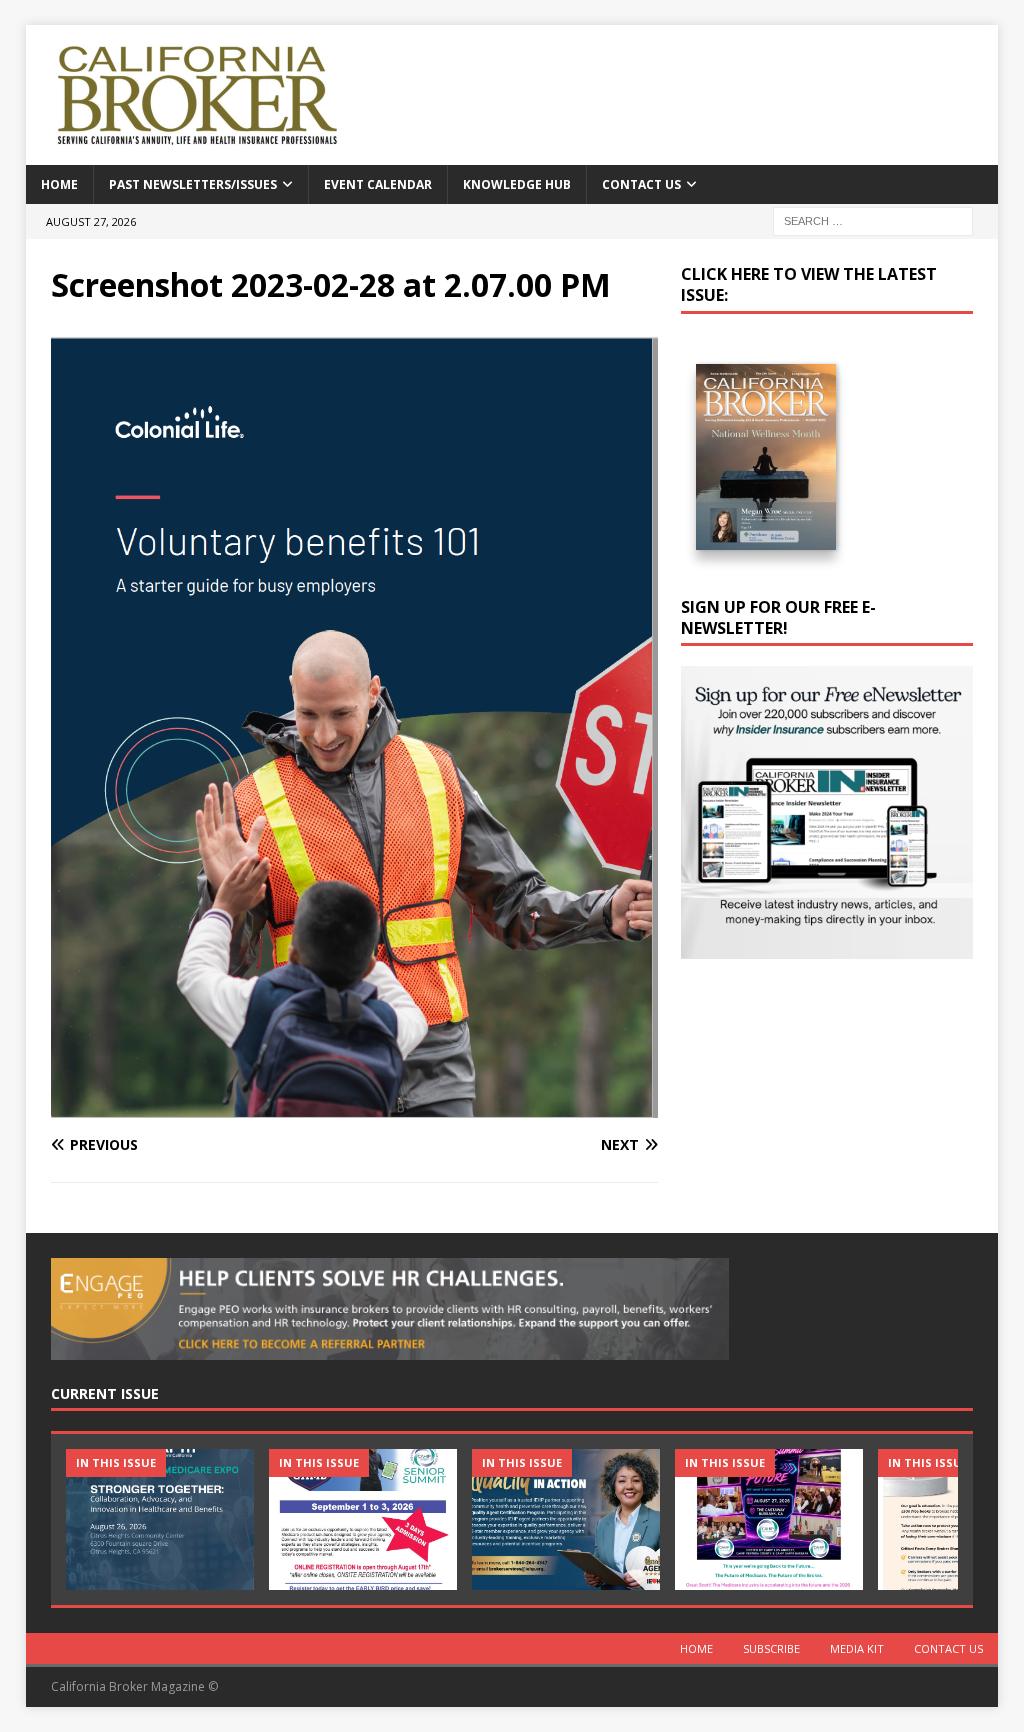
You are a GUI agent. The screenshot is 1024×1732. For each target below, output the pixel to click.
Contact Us (641, 184)
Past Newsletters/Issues (193, 184)
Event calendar (378, 184)
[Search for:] (873, 219)
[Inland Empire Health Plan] (566, 1519)
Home (59, 184)
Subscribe (771, 1648)
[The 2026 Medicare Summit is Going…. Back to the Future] (769, 1519)
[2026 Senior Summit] (363, 1519)
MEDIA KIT (857, 1648)
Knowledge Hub (517, 184)
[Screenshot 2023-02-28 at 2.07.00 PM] (354, 1106)
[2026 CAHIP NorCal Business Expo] (160, 1519)
